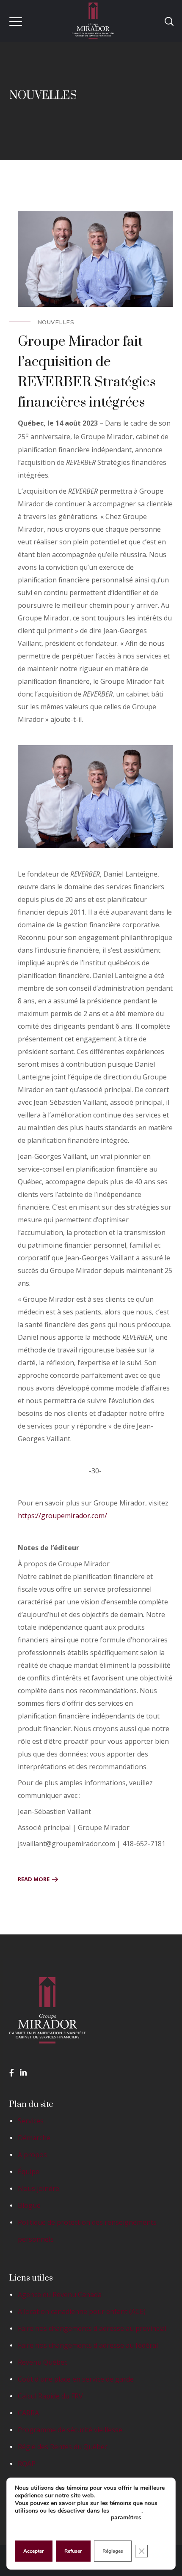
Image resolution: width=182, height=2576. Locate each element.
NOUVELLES (56, 322)
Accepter (34, 2551)
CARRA (28, 2413)
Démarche (34, 2138)
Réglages (113, 2551)
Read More (34, 1879)
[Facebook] (12, 2073)
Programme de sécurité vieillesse (70, 2430)
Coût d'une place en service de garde (76, 2379)
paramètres (126, 2517)
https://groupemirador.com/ (62, 1516)
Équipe (29, 2172)
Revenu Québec (43, 2362)
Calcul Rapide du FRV (50, 2396)
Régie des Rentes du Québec (63, 2447)
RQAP (27, 2464)
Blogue (29, 2205)
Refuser (73, 2551)
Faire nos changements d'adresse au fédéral (88, 2345)
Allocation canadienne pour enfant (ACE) (82, 2311)
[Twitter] (23, 2073)
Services (31, 2121)
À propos (32, 2155)
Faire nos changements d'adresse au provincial (92, 2328)
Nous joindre (39, 2188)
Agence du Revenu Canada (60, 2295)
